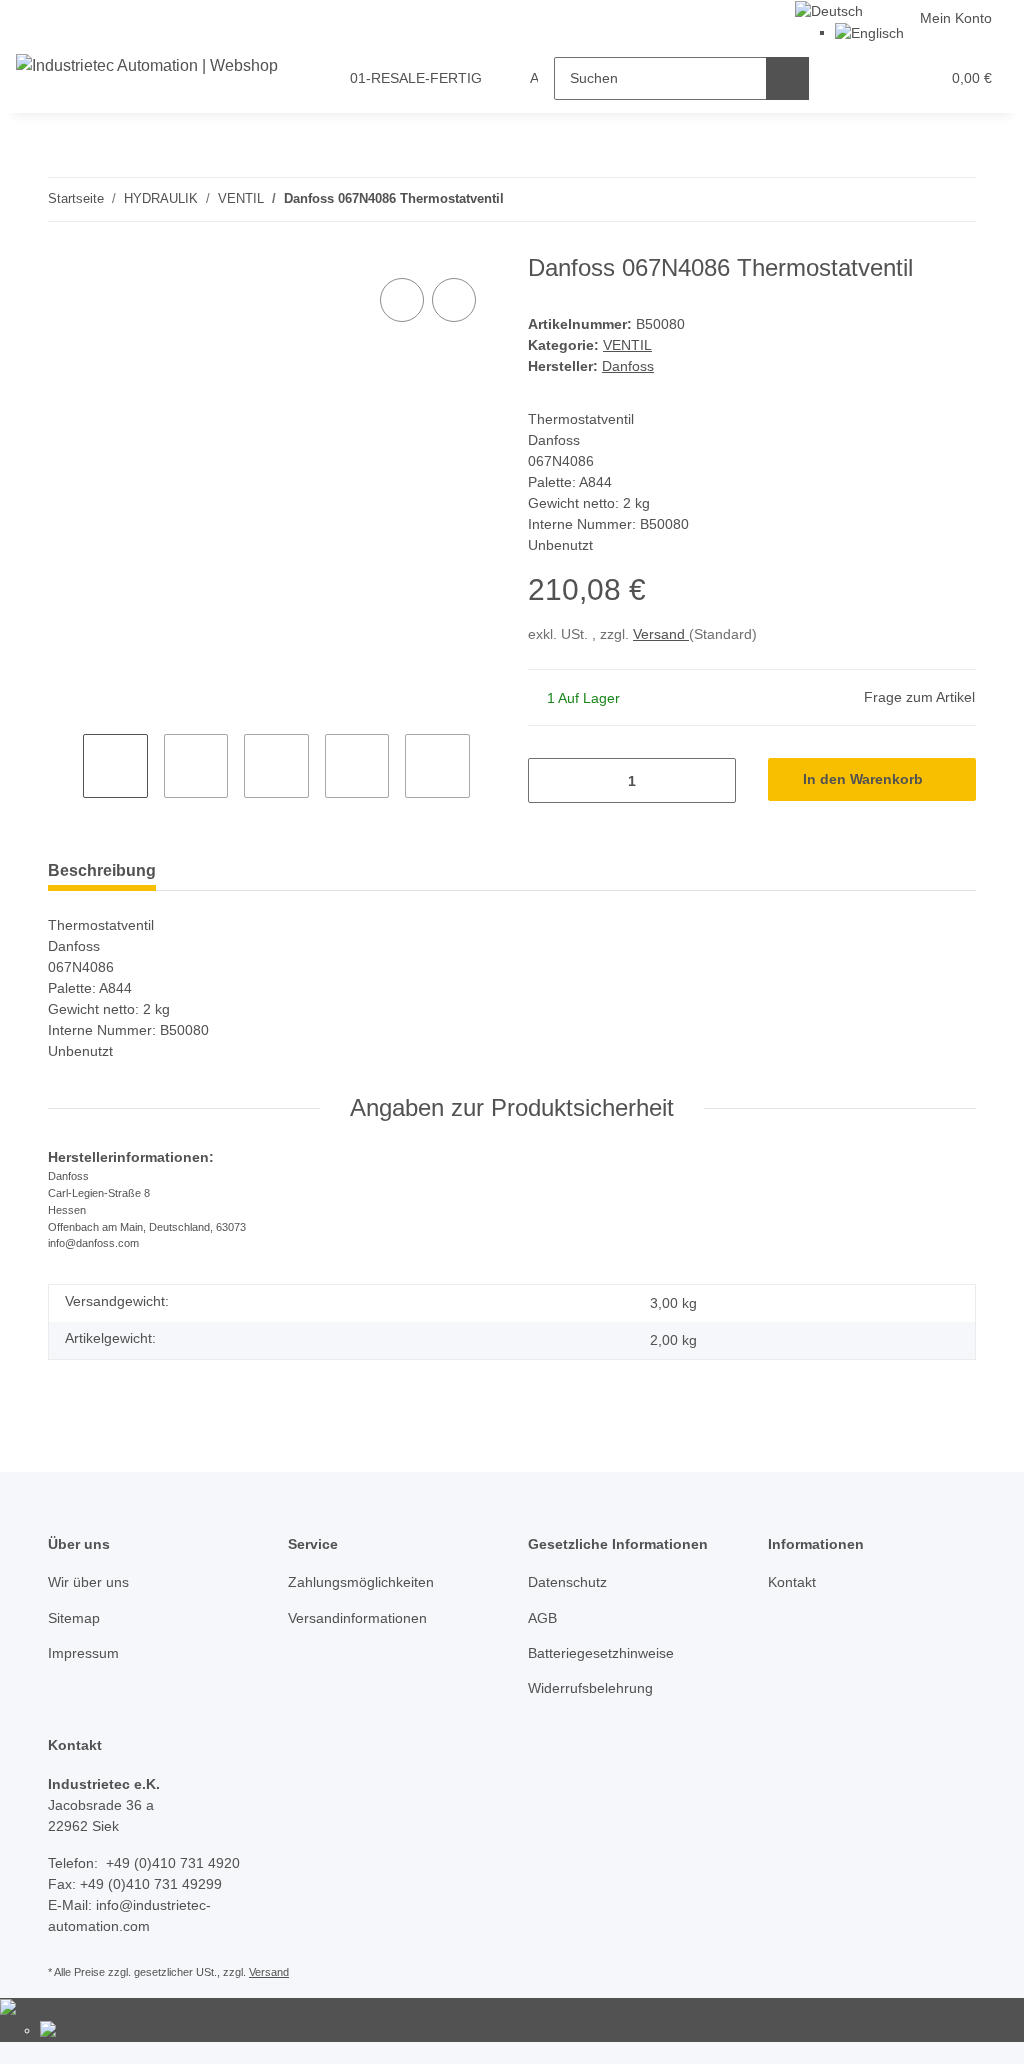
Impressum (83, 1653)
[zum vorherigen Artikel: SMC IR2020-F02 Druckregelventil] (911, 199)
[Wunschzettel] (886, 78)
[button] (846, 78)
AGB (542, 1618)
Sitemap (74, 1618)
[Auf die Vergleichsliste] (402, 300)
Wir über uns (88, 1582)
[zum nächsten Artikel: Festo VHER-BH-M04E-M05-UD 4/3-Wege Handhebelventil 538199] (954, 199)
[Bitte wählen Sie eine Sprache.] (829, 10)
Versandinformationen (357, 1618)
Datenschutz (567, 1582)
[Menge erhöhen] (713, 780)
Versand (661, 634)
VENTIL (627, 345)
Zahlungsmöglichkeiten (361, 1582)
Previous (65, 768)
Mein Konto (956, 18)
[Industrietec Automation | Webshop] (147, 66)
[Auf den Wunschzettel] (454, 300)
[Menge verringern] (550, 780)
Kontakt (792, 1582)
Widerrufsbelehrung (590, 1688)
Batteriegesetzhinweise (601, 1653)
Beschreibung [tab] (102, 870)
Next (487, 768)
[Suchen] (787, 78)
